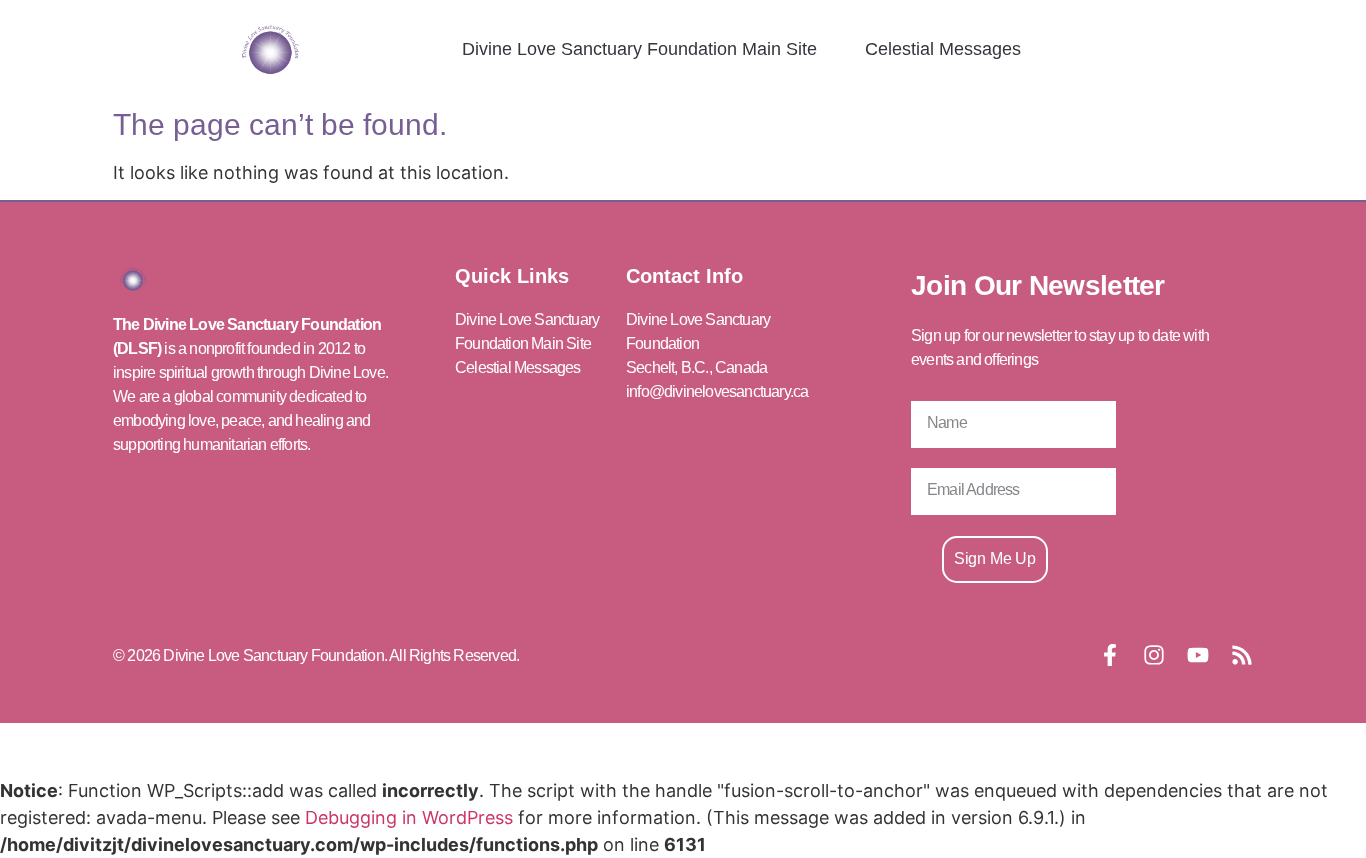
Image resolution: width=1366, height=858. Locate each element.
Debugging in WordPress (409, 817)
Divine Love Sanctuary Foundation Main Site (639, 49)
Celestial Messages (943, 49)
